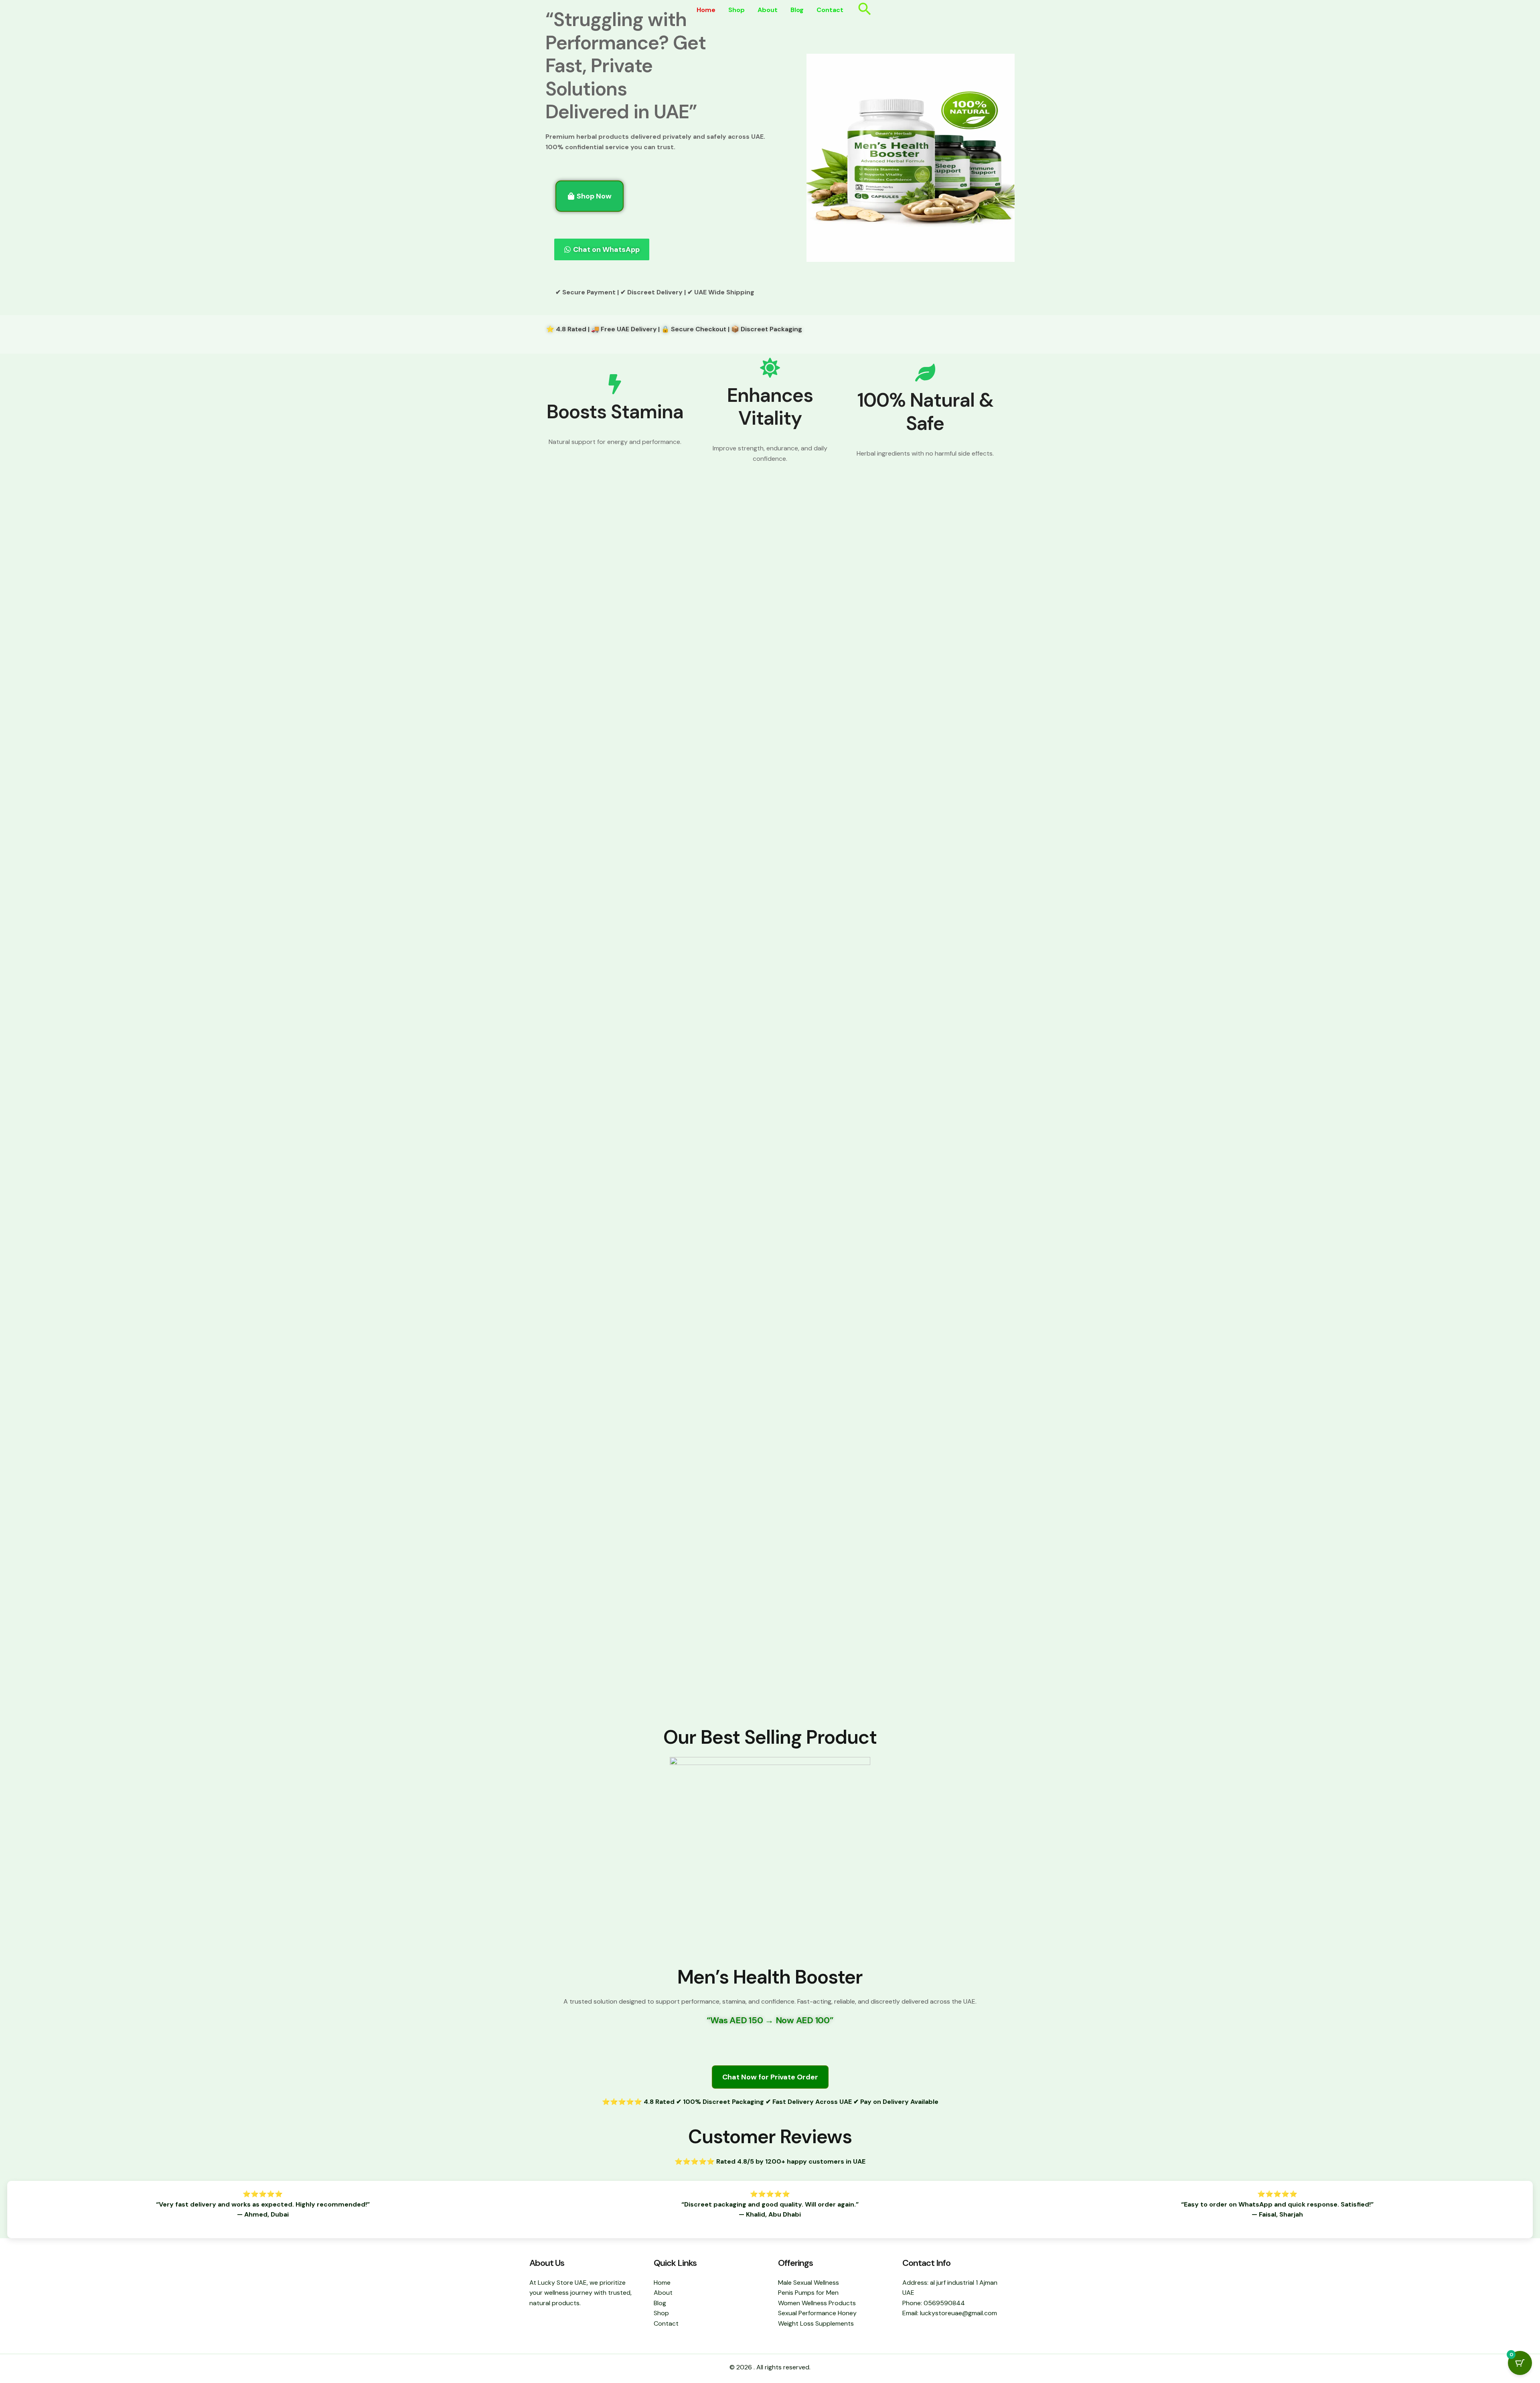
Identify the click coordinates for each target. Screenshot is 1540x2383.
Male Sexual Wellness (808, 2283)
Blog (797, 10)
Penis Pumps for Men (808, 2293)
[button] (865, 10)
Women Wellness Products (817, 2303)
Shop (737, 10)
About (768, 10)
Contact (830, 10)
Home (706, 10)
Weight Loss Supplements (816, 2323)
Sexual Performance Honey (817, 2313)
